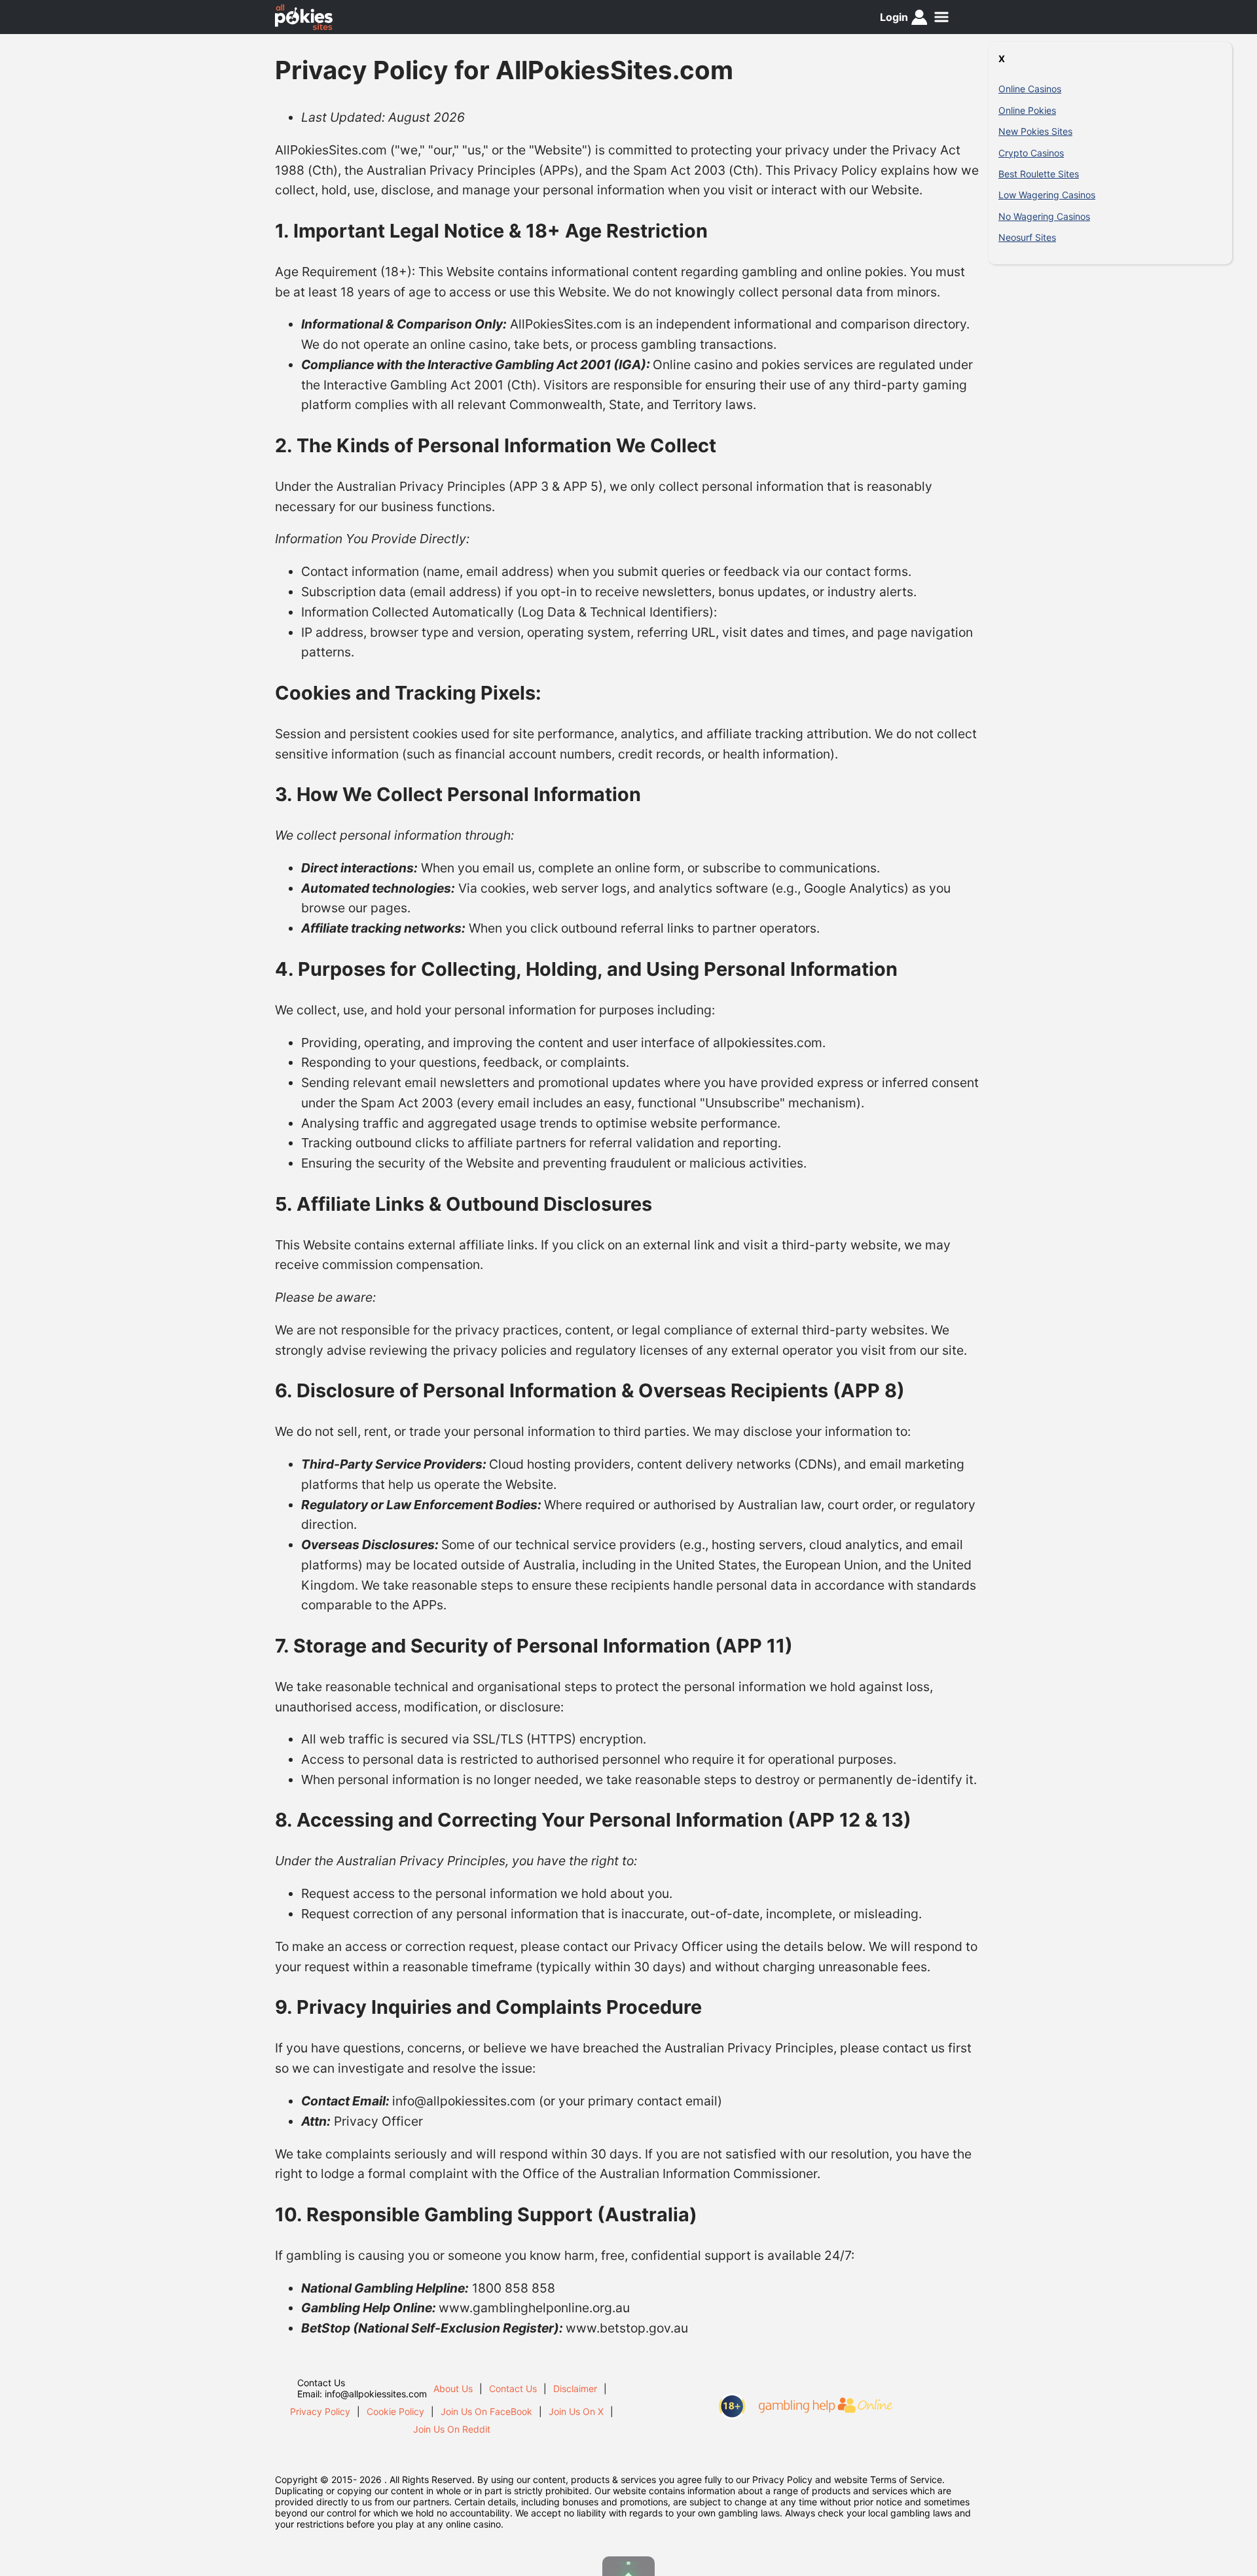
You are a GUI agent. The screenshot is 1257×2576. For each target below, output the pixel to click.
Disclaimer (575, 2388)
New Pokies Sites (1035, 131)
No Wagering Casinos (1044, 216)
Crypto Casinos (1031, 153)
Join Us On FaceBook (486, 2411)
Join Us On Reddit (452, 2429)
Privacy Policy (320, 2411)
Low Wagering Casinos (1047, 195)
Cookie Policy (395, 2411)
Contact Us (513, 2388)
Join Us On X (576, 2411)
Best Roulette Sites (1039, 174)
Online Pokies (1027, 110)
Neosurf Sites (1027, 237)
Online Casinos (1030, 89)
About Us (453, 2388)
